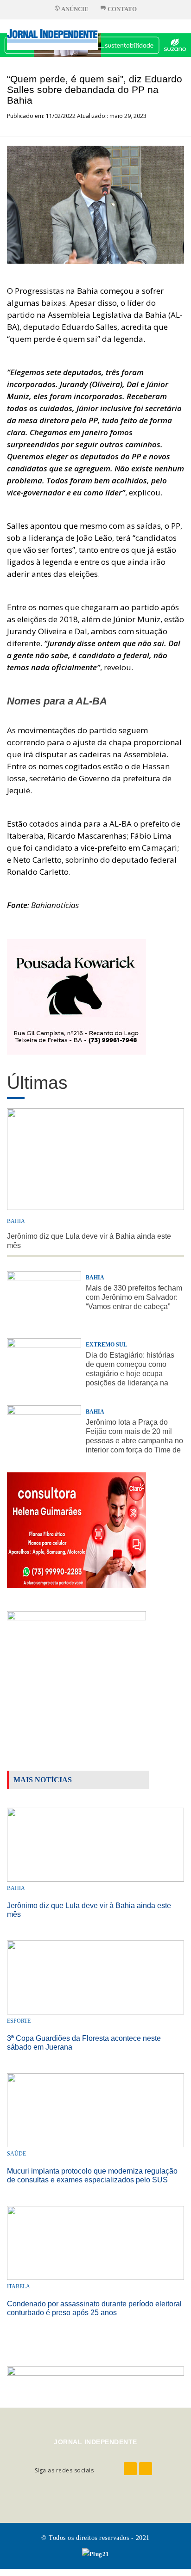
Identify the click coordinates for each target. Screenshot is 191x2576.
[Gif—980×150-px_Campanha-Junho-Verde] (95, 2379)
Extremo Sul (106, 1345)
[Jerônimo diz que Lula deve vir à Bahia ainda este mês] (95, 1844)
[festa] (76, 1668)
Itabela (19, 2286)
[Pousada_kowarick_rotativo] (76, 996)
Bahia (16, 1221)
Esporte (19, 2021)
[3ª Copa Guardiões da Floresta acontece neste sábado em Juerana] (95, 1977)
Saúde (16, 2154)
